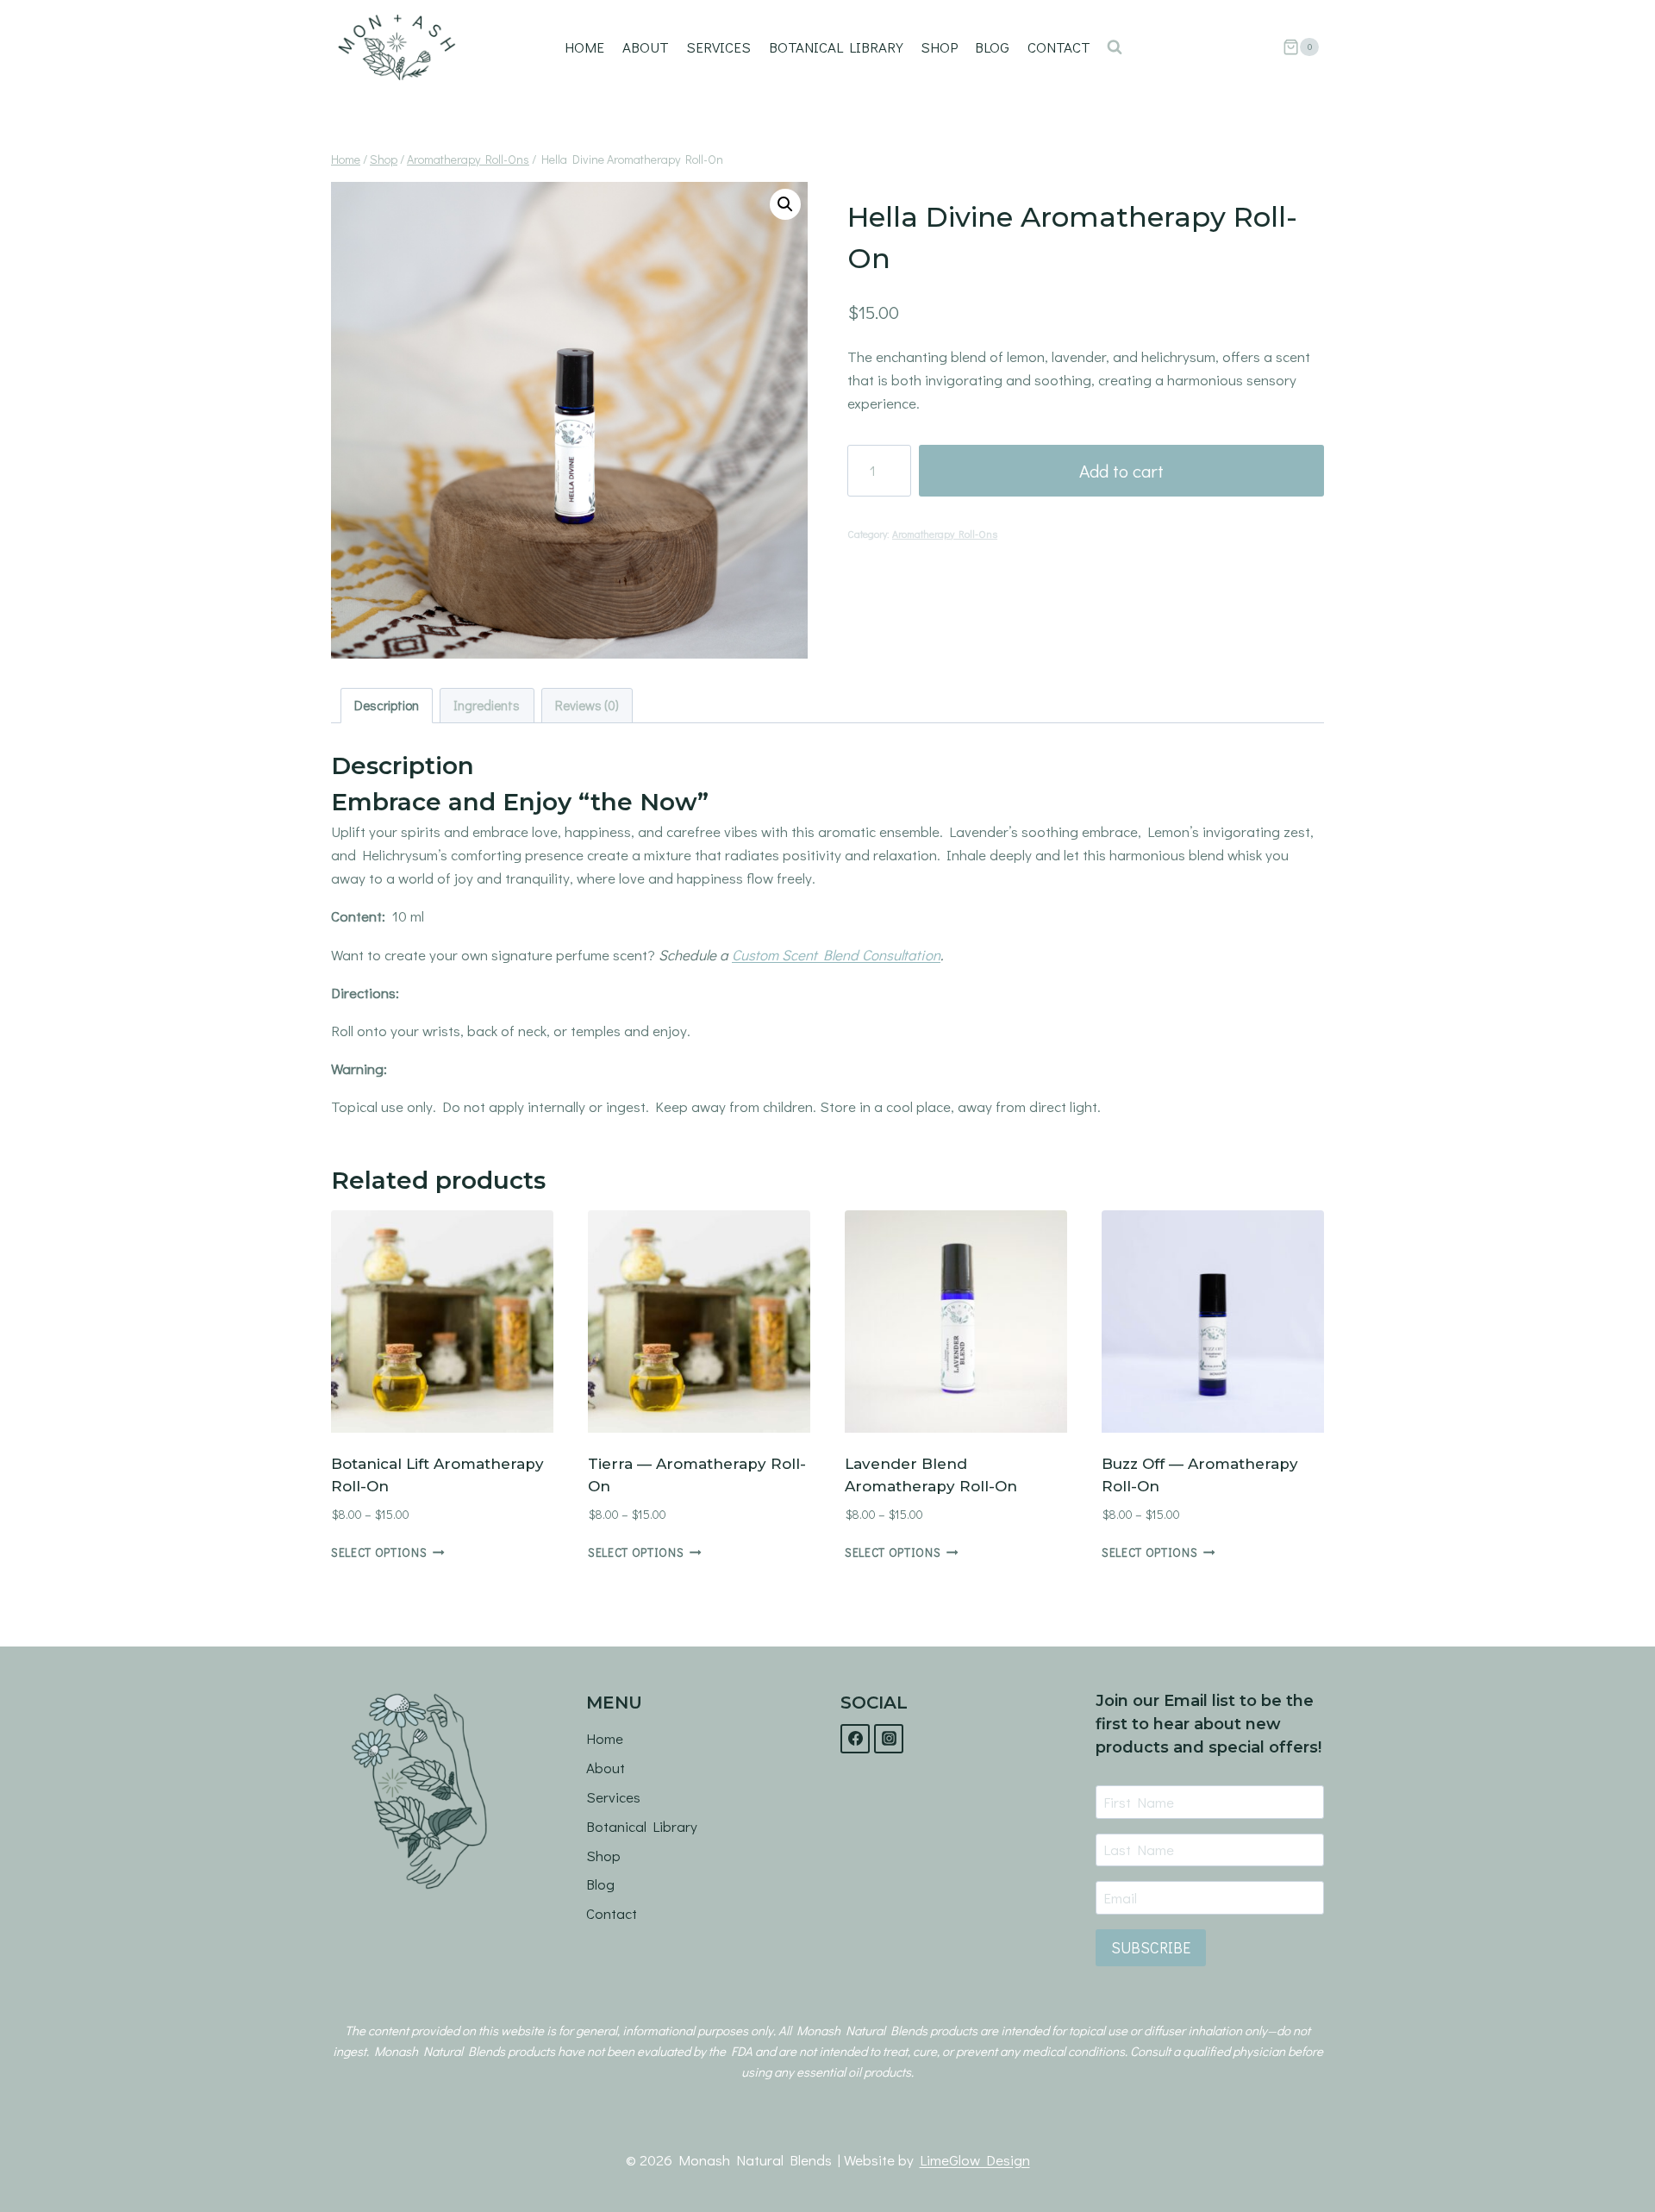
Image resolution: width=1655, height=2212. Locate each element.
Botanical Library (836, 47)
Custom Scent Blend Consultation (836, 955)
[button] (785, 204)
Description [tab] (387, 705)
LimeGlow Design (975, 2160)
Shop (939, 47)
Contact (1059, 47)
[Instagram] (889, 1739)
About (646, 47)
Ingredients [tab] (487, 705)
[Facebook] (855, 1739)
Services (718, 47)
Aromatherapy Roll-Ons (945, 534)
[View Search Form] (1115, 47)
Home (584, 47)
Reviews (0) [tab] (587, 705)
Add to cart (1121, 471)
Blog (992, 47)
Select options (379, 1553)
